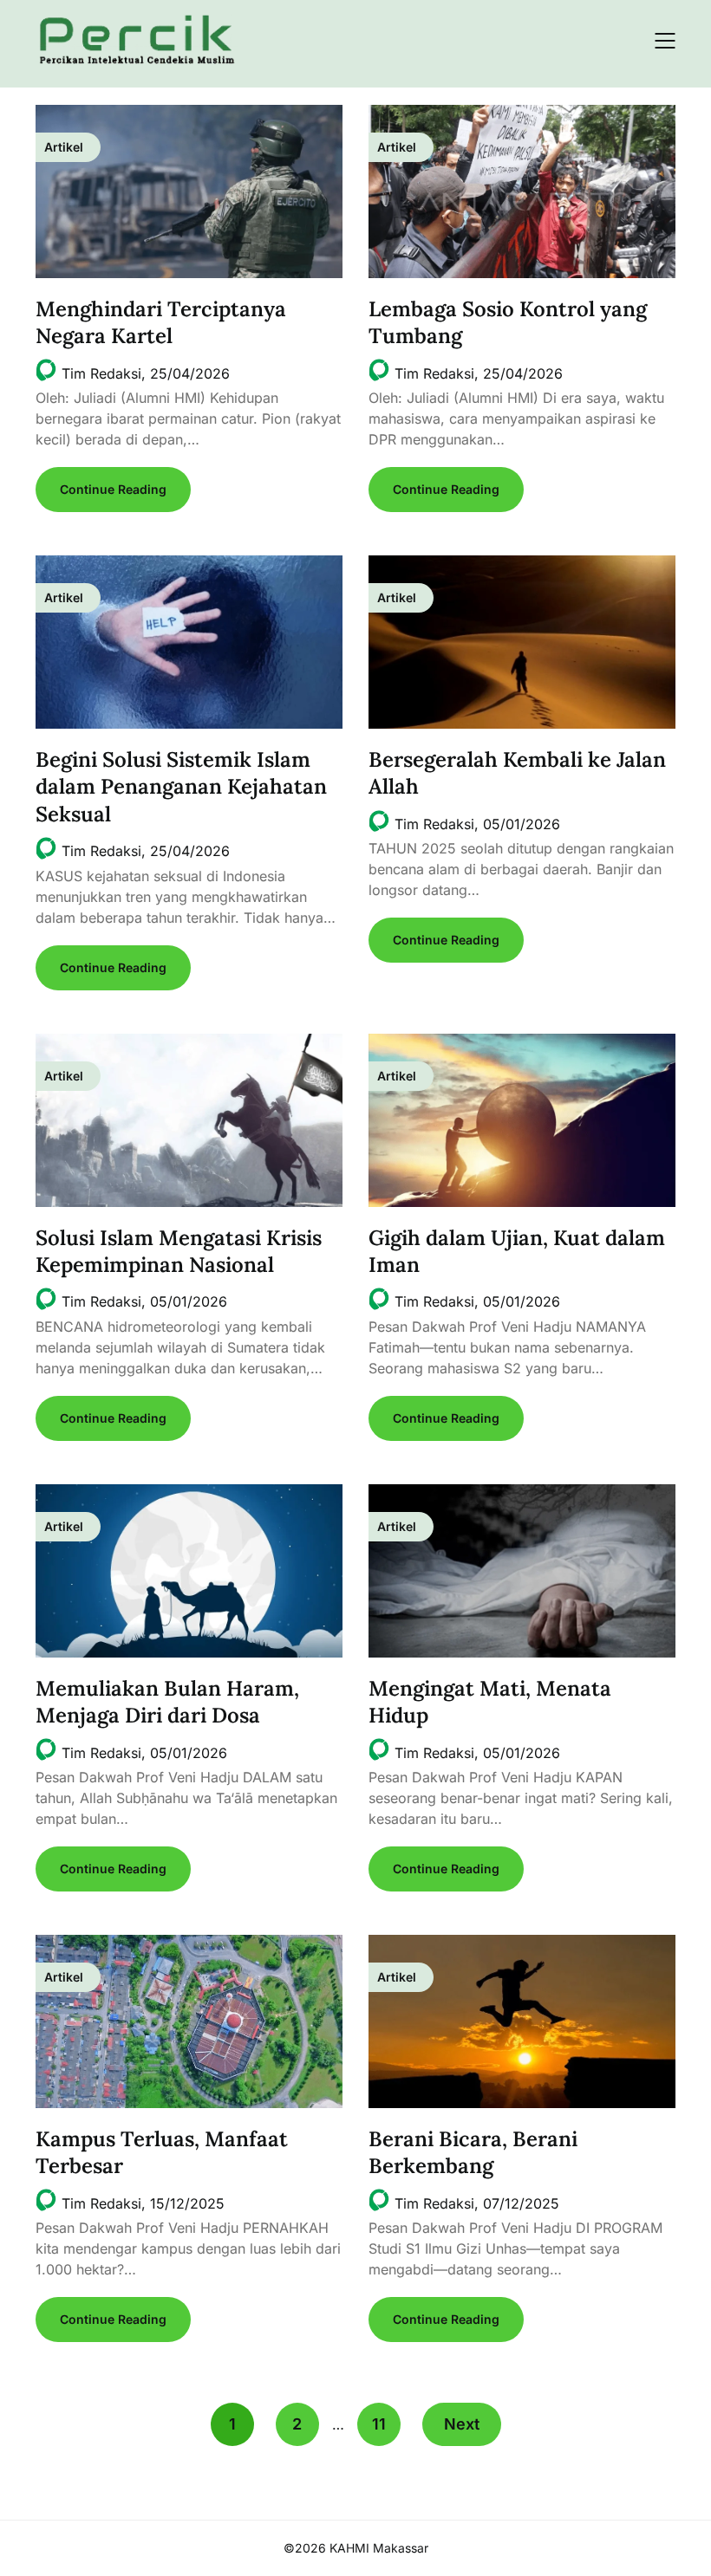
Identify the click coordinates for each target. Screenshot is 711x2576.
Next (462, 2424)
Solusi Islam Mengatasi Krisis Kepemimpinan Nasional (179, 1251)
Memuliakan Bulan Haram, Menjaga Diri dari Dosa (167, 1702)
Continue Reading (113, 489)
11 (379, 2424)
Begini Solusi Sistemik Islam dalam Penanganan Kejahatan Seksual (181, 786)
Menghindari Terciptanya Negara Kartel (161, 322)
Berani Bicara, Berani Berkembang (473, 2152)
